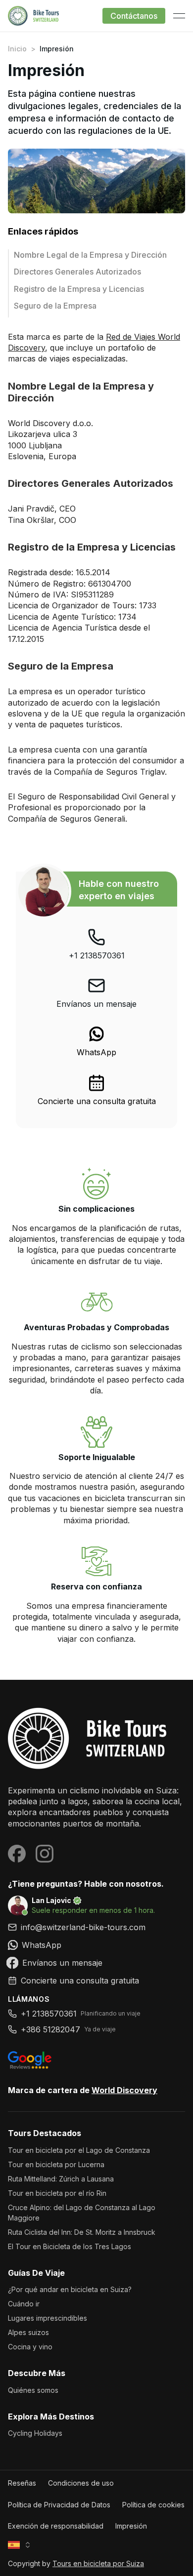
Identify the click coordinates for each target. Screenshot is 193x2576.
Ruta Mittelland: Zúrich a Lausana (61, 2179)
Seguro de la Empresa (55, 306)
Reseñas (22, 2483)
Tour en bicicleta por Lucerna (56, 2164)
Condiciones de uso (81, 2483)
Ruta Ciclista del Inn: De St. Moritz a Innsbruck (82, 2232)
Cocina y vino (30, 2347)
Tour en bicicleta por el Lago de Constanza (79, 2150)
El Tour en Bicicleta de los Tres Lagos (70, 2246)
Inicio (17, 49)
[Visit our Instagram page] (45, 1854)
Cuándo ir (24, 2304)
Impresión (131, 2526)
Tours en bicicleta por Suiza (98, 2563)
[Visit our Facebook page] (17, 1854)
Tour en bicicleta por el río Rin (57, 2193)
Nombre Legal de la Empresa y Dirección (91, 255)
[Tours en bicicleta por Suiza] (96, 1738)
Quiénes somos (33, 2390)
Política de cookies (153, 2505)
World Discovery (124, 2090)
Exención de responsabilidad (56, 2526)
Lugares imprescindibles (48, 2318)
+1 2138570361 (97, 955)
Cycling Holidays (35, 2433)
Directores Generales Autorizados (77, 272)
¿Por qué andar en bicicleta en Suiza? (70, 2289)
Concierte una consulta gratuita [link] (97, 1101)
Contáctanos (134, 16)
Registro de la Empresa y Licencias (79, 289)
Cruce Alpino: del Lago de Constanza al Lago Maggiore (82, 2213)
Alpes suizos (28, 2332)
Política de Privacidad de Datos (59, 2505)
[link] (96, 1041)
